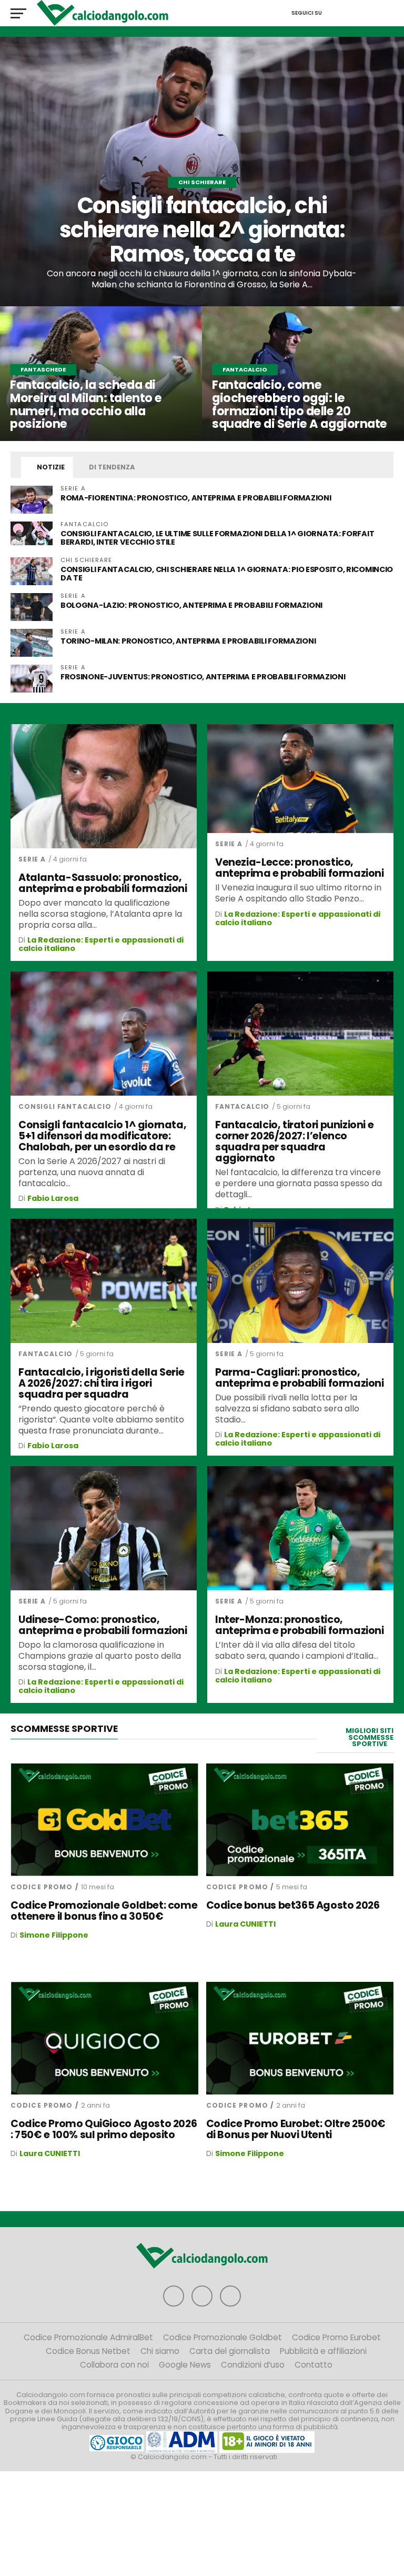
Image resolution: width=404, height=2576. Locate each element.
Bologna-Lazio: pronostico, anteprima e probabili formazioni (191, 605)
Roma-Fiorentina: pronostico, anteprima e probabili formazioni (196, 498)
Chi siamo (160, 2351)
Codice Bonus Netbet (88, 2351)
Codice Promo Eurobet (336, 2337)
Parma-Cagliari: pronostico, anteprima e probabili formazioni (300, 1378)
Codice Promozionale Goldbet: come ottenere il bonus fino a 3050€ (104, 1911)
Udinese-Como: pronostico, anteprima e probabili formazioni (103, 1625)
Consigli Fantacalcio (65, 1106)
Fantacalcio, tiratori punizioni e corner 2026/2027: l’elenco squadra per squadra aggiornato (294, 1141)
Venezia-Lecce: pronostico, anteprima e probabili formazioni (300, 868)
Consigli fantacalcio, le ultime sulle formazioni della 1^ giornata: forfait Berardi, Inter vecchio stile (217, 538)
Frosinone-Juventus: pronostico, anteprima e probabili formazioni (203, 677)
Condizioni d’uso (253, 2365)
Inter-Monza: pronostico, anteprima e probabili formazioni (300, 1625)
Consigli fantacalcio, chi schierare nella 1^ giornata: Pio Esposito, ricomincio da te (227, 574)
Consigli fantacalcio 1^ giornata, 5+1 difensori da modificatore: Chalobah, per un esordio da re (102, 1136)
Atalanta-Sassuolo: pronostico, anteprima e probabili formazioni (103, 883)
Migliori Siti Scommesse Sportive (370, 1737)
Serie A (32, 859)
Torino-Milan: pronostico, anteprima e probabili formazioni (188, 641)
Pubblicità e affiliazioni (323, 2351)
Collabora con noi (114, 2365)
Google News (185, 2365)
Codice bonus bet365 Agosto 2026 (293, 1905)
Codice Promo (42, 1887)
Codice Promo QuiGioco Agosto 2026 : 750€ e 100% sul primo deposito (104, 2129)
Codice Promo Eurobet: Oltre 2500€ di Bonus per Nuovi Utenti (296, 2129)
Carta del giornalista (230, 2351)
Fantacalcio (242, 1106)
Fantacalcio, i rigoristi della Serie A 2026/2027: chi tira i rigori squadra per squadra (101, 1383)
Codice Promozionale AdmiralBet (88, 2337)
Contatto (314, 2365)
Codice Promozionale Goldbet (223, 2337)
